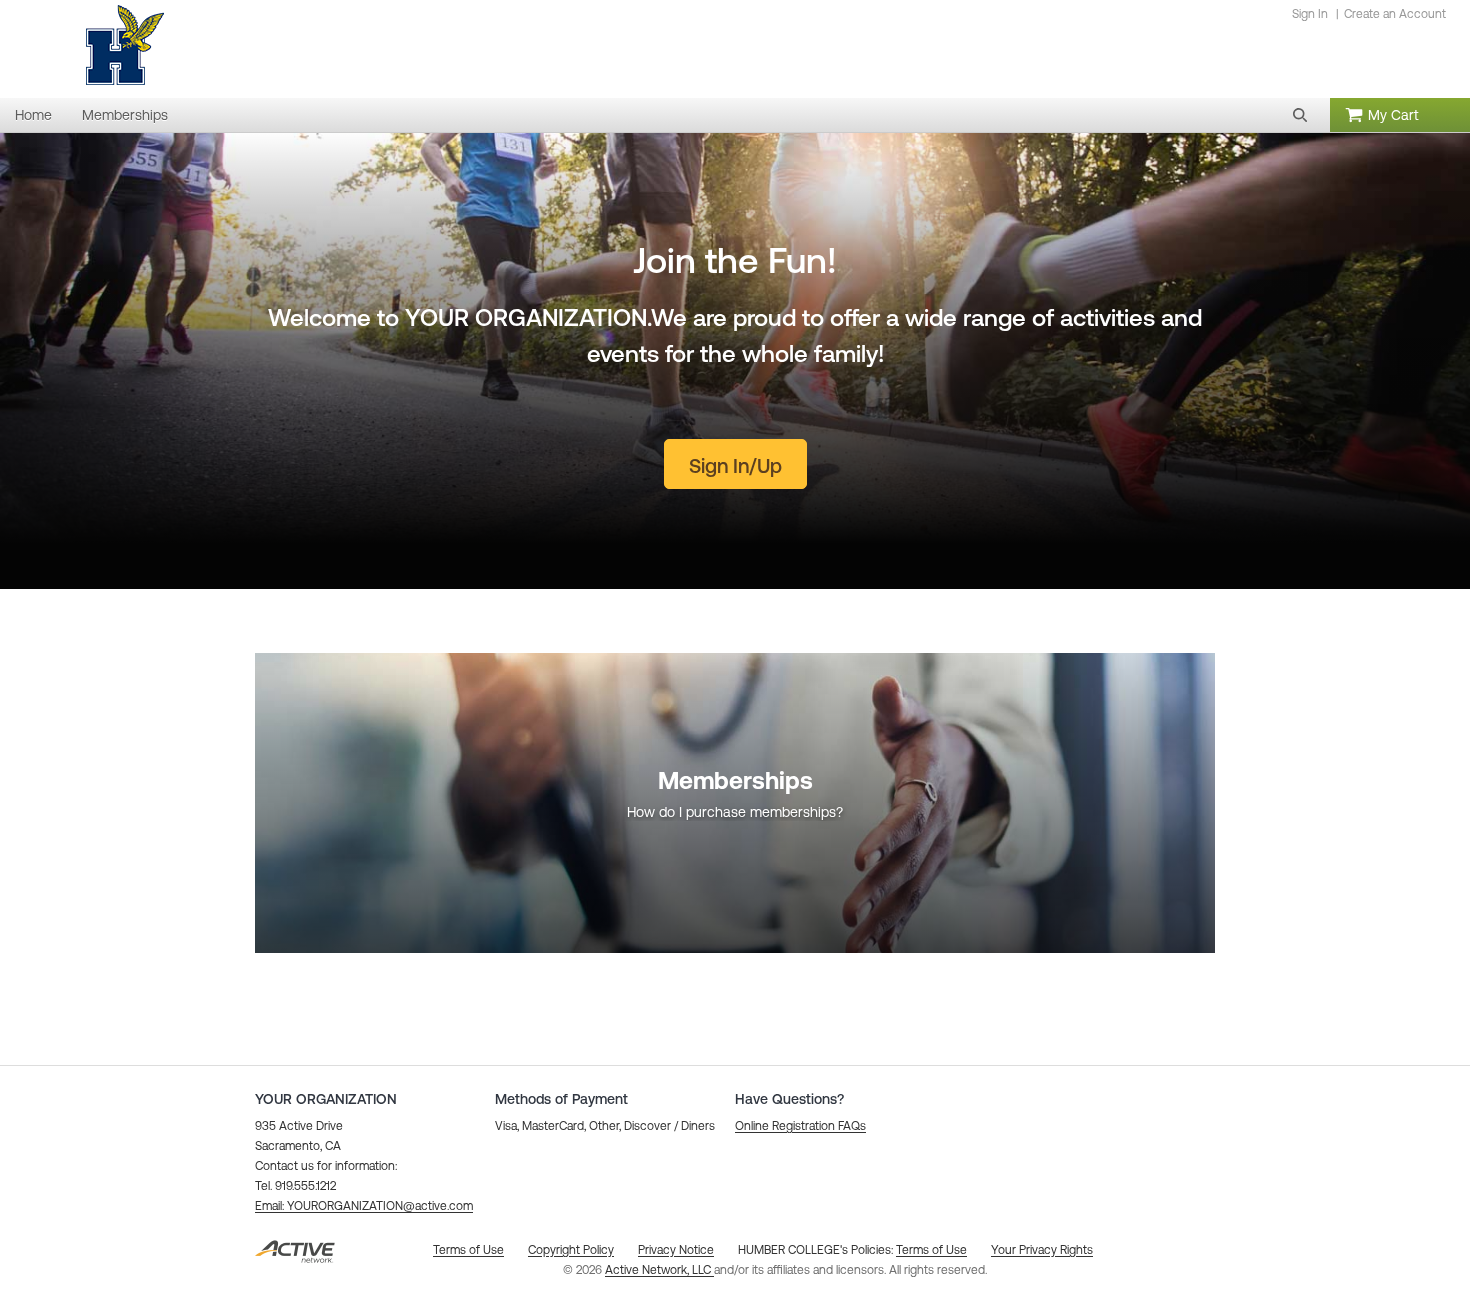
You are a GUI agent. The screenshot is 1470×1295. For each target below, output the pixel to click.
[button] (1300, 115)
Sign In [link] (1310, 14)
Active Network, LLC (659, 1270)
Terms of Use (931, 1250)
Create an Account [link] (1395, 14)
